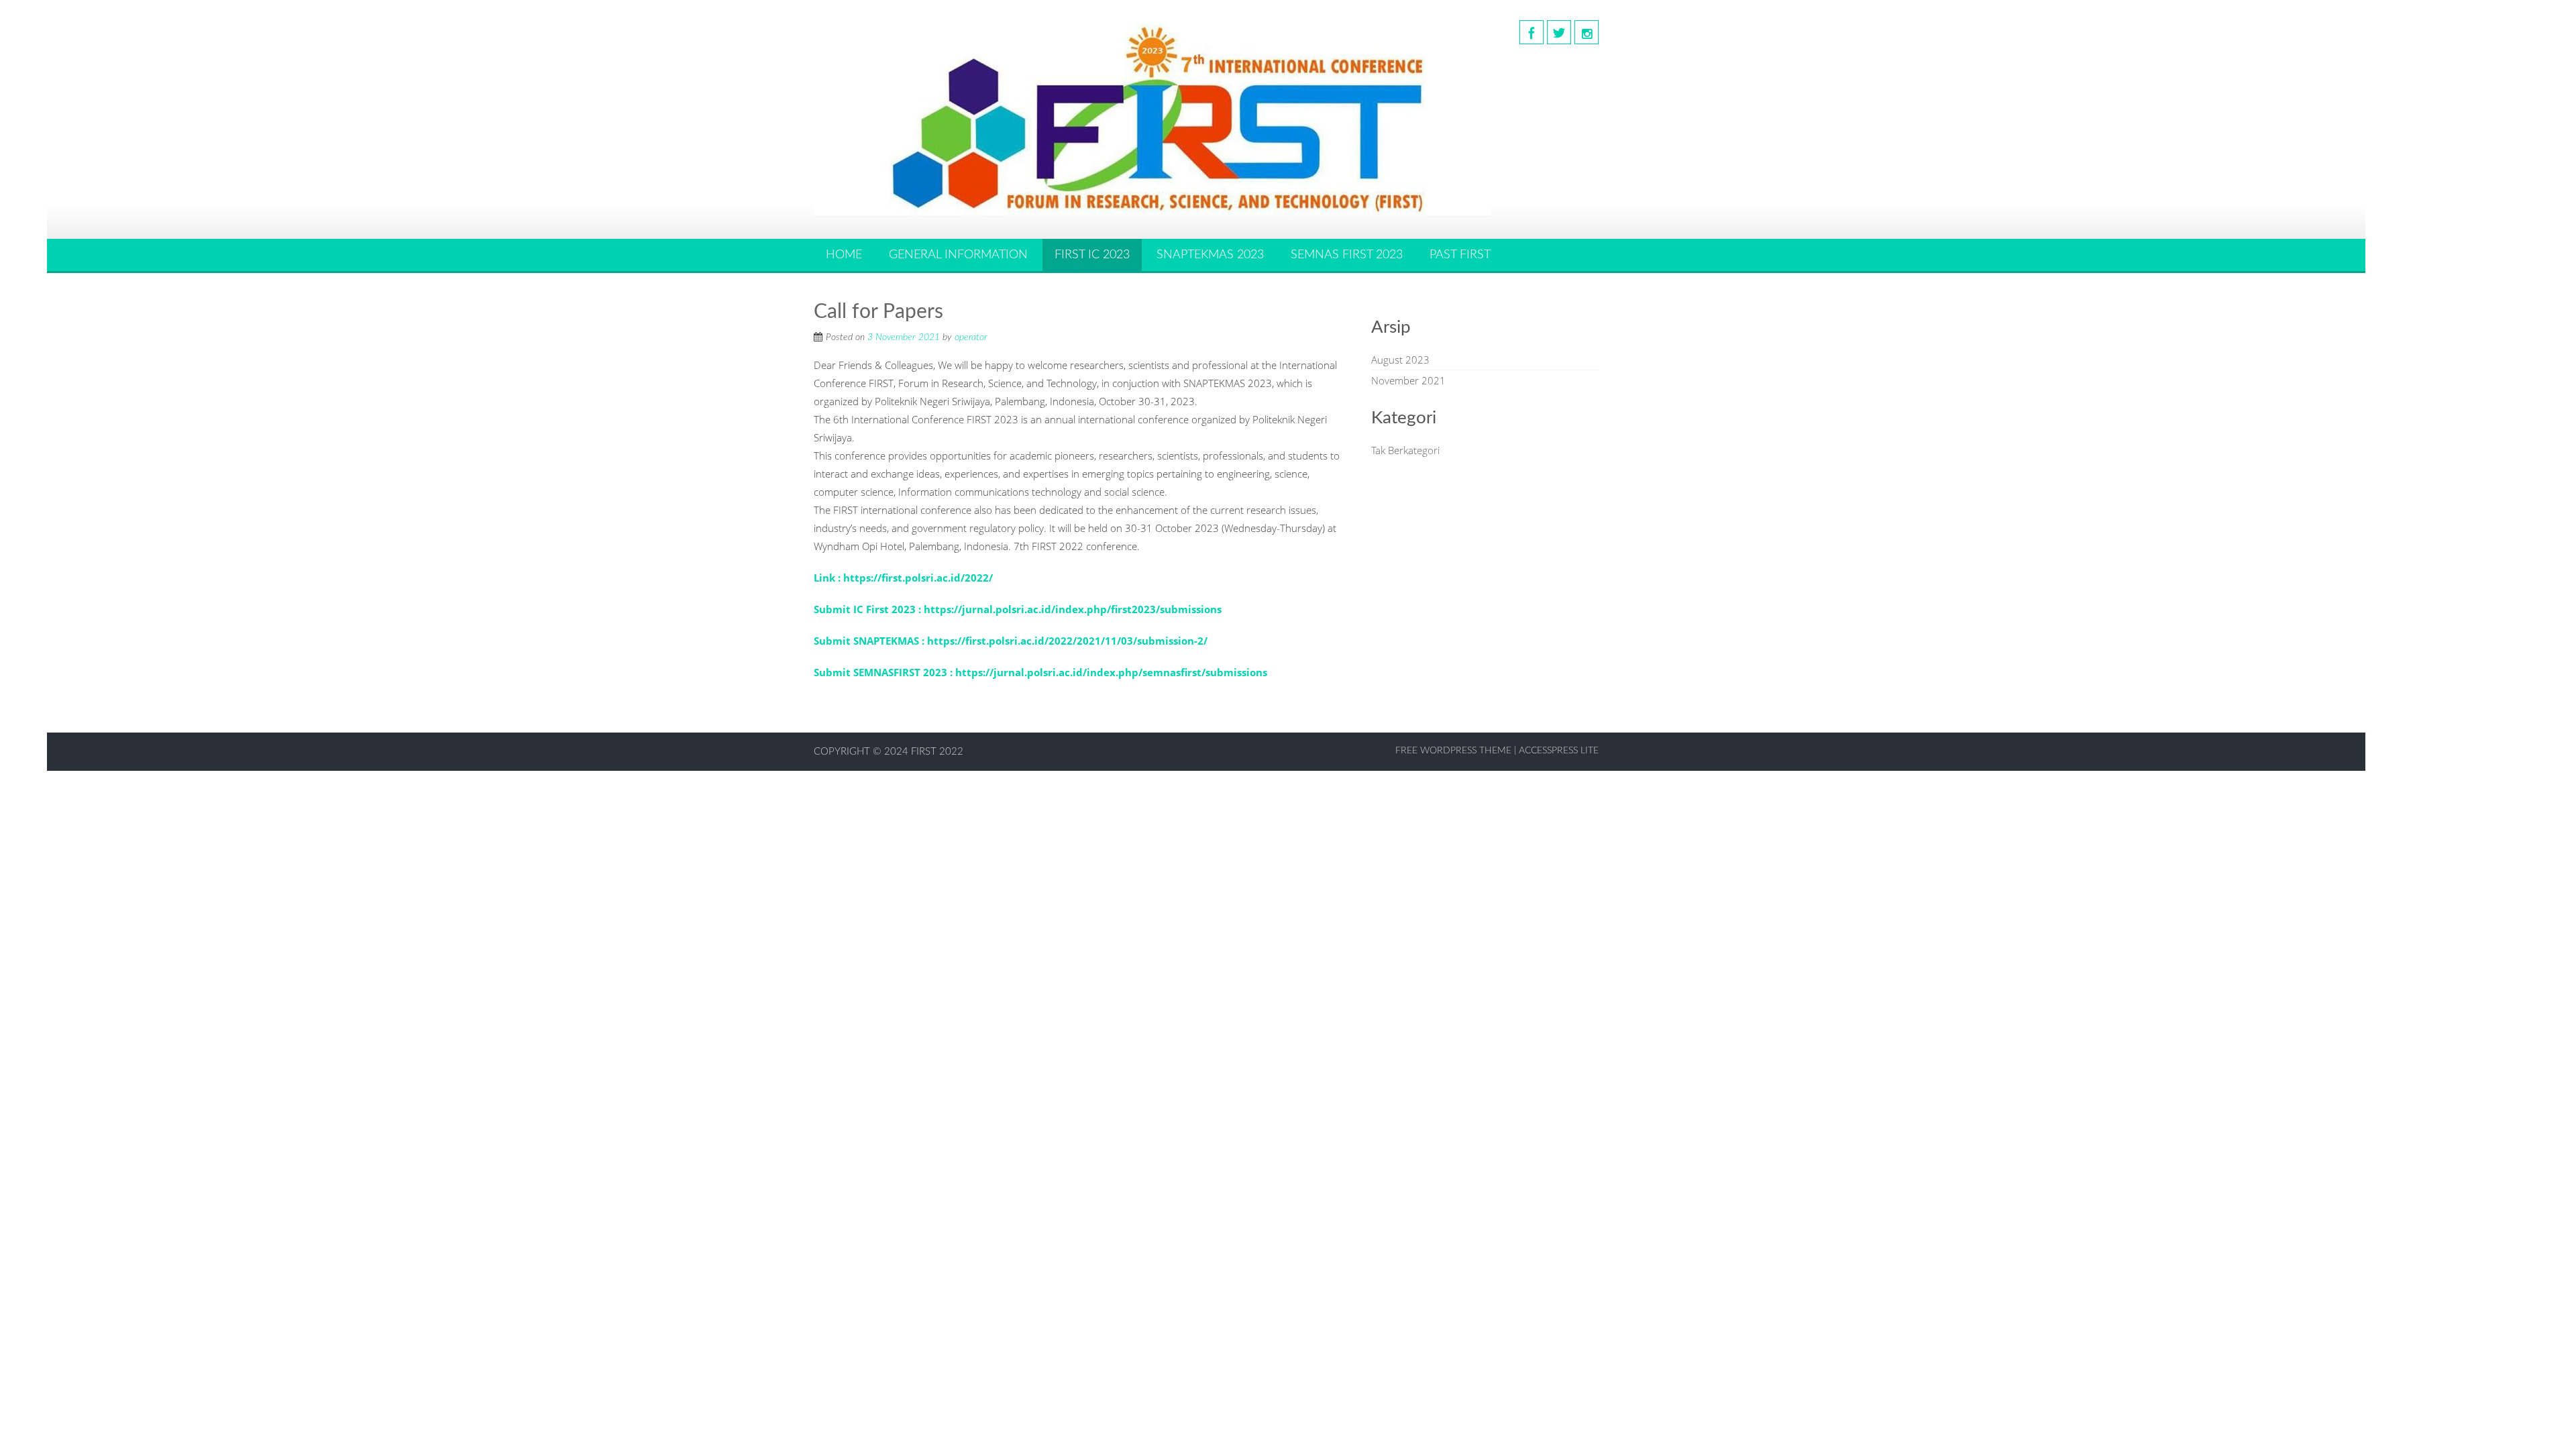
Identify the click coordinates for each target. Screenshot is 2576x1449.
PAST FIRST (1460, 255)
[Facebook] (1532, 32)
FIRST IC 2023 (1092, 255)
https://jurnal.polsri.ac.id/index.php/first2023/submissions (1073, 609)
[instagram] (1587, 32)
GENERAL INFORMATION (958, 255)
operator (971, 337)
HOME (844, 255)
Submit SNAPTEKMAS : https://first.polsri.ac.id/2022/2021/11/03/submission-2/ (1011, 641)
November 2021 (1408, 380)
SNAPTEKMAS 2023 (1210, 255)
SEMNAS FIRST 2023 (1347, 255)
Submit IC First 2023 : (869, 609)
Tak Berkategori (1405, 450)
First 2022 (937, 752)
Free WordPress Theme (1453, 751)
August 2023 (1400, 360)
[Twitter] (1559, 32)
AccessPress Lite (1559, 751)
